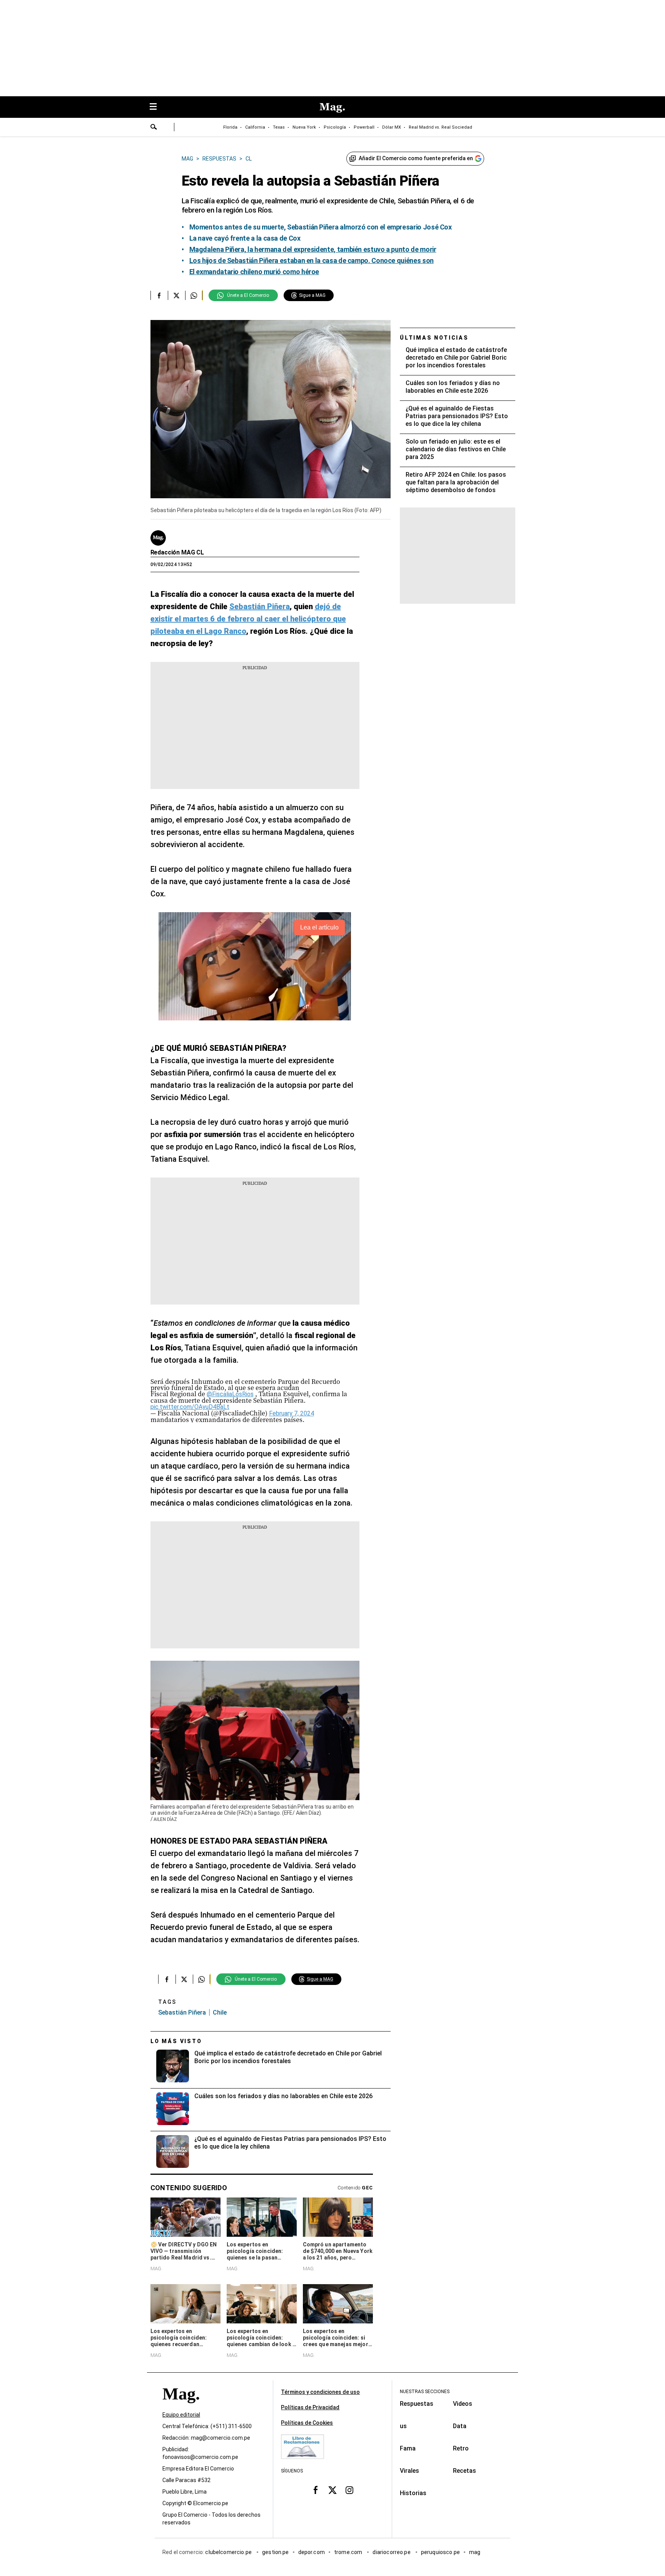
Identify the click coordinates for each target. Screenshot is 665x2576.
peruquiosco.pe (440, 2553)
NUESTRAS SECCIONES (425, 2392)
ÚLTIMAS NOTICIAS (434, 338)
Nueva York (304, 127)
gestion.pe (276, 2553)
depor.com (312, 2553)
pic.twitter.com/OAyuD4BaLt (190, 1407)
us (403, 2426)
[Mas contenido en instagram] (349, 2490)
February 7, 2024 (292, 1413)
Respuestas (417, 2404)
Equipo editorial (181, 2415)
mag (475, 2553)
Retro (461, 2448)
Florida (230, 127)
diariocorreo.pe (392, 2553)
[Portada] (181, 2408)
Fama (408, 2448)
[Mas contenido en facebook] (316, 2490)
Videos (463, 2404)
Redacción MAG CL (177, 552)
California (255, 127)
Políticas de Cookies (307, 2423)
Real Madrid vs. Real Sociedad (440, 127)
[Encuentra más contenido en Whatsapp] (194, 295)
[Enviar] (154, 128)
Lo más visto (176, 2041)
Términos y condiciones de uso (320, 2392)
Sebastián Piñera (182, 2012)
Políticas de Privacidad (310, 2407)
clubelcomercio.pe (229, 2553)
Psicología (335, 127)
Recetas (464, 2471)
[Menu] (157, 107)
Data (460, 2426)
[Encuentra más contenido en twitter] (176, 295)
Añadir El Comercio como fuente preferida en (416, 158)
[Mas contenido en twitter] (332, 2490)
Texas (279, 127)
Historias (413, 2493)
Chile (220, 2012)
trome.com (349, 2553)
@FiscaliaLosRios (230, 1394)
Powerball (364, 127)
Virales (409, 2471)
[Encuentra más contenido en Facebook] (159, 295)
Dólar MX (392, 127)
